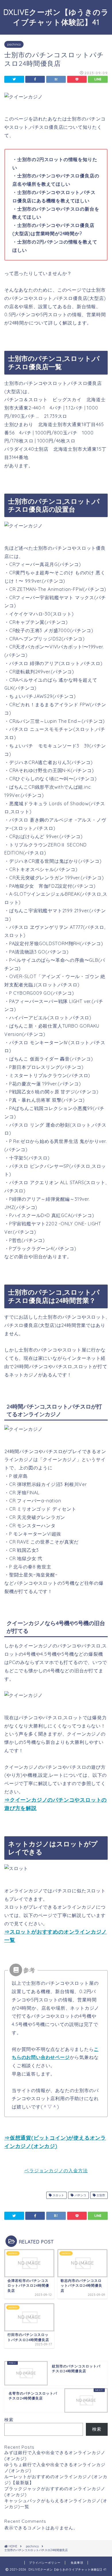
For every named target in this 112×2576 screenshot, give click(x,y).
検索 (9, 2420)
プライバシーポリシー (45, 2563)
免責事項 (77, 2563)
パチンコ (80, 2195)
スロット (58, 2195)
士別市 (100, 2195)
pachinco (14, 44)
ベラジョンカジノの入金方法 (56, 2171)
